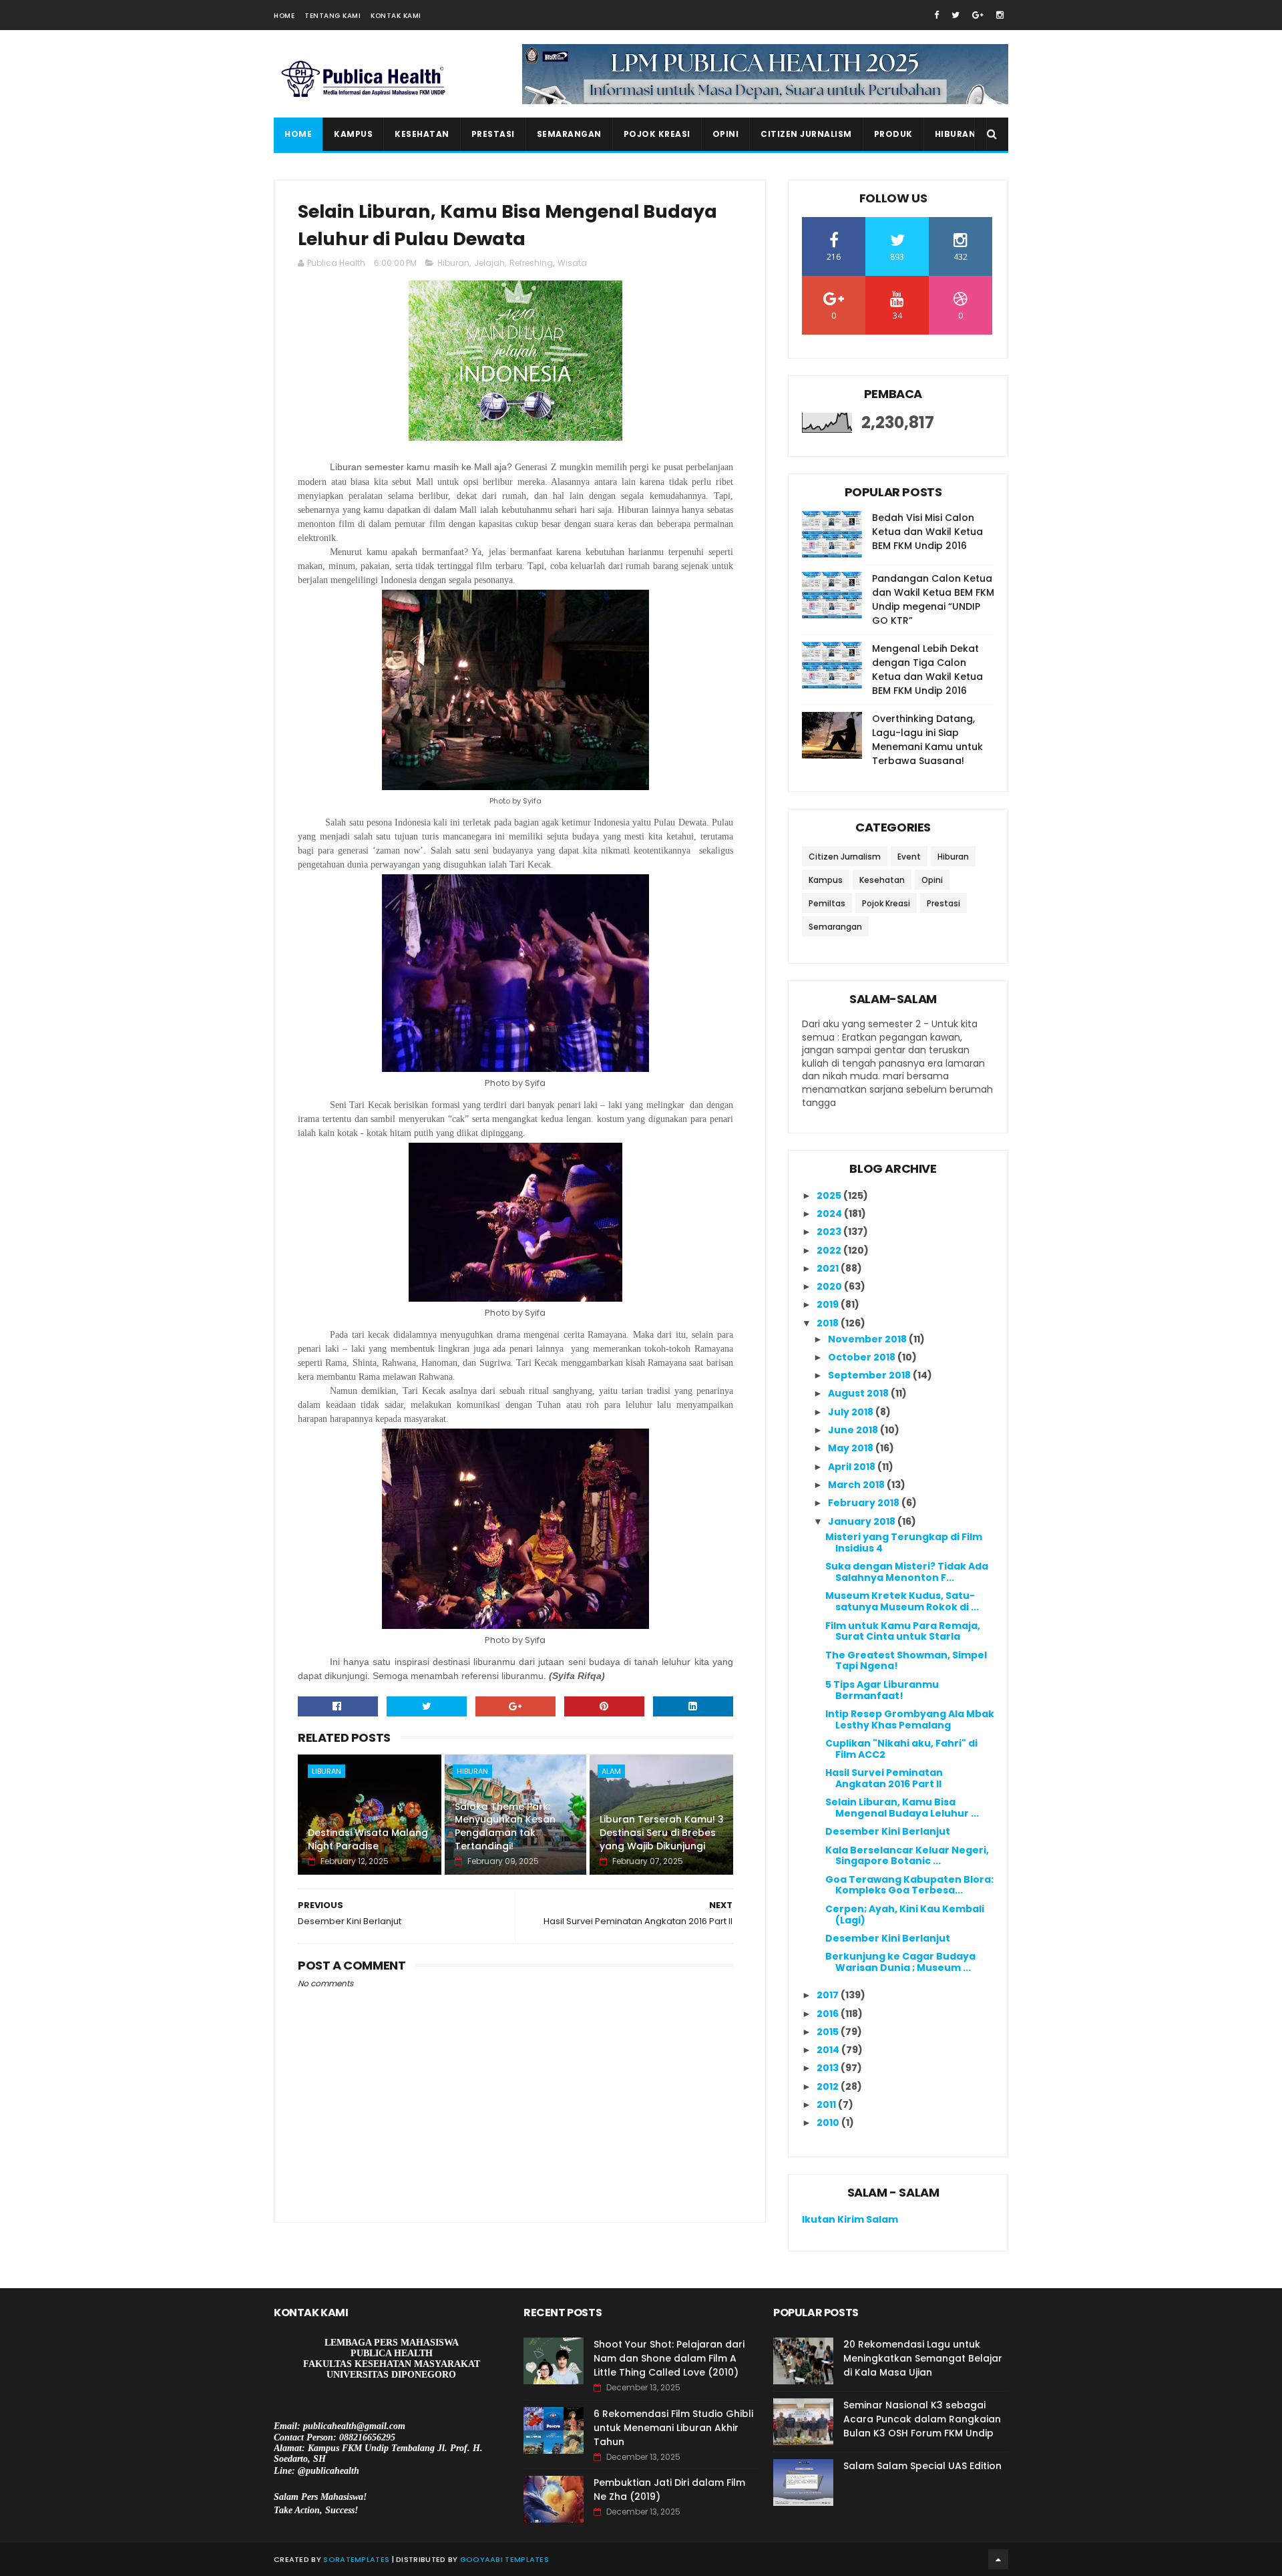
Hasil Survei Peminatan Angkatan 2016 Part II (884, 1778)
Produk (893, 134)
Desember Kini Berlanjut (888, 1831)
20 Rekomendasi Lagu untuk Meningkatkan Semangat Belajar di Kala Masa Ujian (923, 2358)
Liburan (327, 1771)
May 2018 (852, 1448)
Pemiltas (827, 903)
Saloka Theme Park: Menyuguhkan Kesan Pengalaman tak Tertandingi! (505, 1826)
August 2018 (859, 1393)
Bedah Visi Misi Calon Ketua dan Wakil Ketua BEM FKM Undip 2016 (927, 532)
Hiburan (955, 134)
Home (284, 16)
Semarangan (569, 134)
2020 (830, 1286)
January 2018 (863, 1521)
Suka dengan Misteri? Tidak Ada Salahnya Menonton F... (907, 1572)
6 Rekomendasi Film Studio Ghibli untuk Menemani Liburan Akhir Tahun (673, 2428)
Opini (726, 134)
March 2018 (857, 1485)
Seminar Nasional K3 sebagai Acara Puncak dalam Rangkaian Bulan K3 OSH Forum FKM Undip (922, 2419)
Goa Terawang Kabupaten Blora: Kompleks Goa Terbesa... (909, 1885)
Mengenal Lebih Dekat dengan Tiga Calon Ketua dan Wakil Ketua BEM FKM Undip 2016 (927, 670)
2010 (829, 2123)
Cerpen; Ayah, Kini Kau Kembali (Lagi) (905, 1914)
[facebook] (936, 15)
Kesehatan (422, 134)
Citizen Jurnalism (806, 134)
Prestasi (493, 134)
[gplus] (978, 15)
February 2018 (865, 1503)
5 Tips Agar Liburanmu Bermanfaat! (882, 1690)
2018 (829, 1323)
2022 (830, 1250)
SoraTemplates (356, 2559)
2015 (829, 2032)
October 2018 (863, 1357)
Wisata (572, 263)
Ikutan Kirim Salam (850, 2219)
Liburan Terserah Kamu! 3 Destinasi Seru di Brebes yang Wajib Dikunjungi (662, 1832)
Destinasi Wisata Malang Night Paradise (368, 1839)
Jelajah (489, 263)
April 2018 (853, 1467)
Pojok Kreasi (657, 134)
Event (909, 857)
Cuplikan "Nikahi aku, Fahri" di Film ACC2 (901, 1749)
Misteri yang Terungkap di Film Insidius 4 (904, 1542)
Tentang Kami (333, 16)
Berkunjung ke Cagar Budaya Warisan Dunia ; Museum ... (900, 1962)
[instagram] (1000, 15)
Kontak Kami (396, 16)
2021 (829, 1268)
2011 (827, 2104)
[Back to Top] (998, 2559)
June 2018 (854, 1430)
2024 (830, 1214)
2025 (830, 1195)
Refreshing (531, 263)
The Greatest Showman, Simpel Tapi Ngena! (906, 1661)
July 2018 (852, 1412)
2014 (829, 2050)
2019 (829, 1304)
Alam (611, 1771)
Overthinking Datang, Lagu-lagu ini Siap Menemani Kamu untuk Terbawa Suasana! (927, 740)
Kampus (353, 134)
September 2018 (870, 1375)
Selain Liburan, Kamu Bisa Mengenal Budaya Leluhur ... (902, 1808)
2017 (829, 1995)
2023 (830, 1232)
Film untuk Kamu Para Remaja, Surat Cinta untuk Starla (903, 1631)
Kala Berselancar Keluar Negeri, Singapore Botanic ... (907, 1856)
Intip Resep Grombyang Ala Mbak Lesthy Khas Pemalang (910, 1719)
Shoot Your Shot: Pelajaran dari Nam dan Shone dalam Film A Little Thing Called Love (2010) (669, 2358)
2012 (829, 2086)
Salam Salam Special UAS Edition (922, 2466)
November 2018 (868, 1339)
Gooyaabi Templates (504, 2559)
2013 (829, 2068)
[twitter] (955, 15)
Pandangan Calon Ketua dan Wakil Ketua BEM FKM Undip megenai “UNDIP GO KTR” (933, 599)
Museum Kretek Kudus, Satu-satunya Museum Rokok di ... (902, 1601)
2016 (829, 2014)
